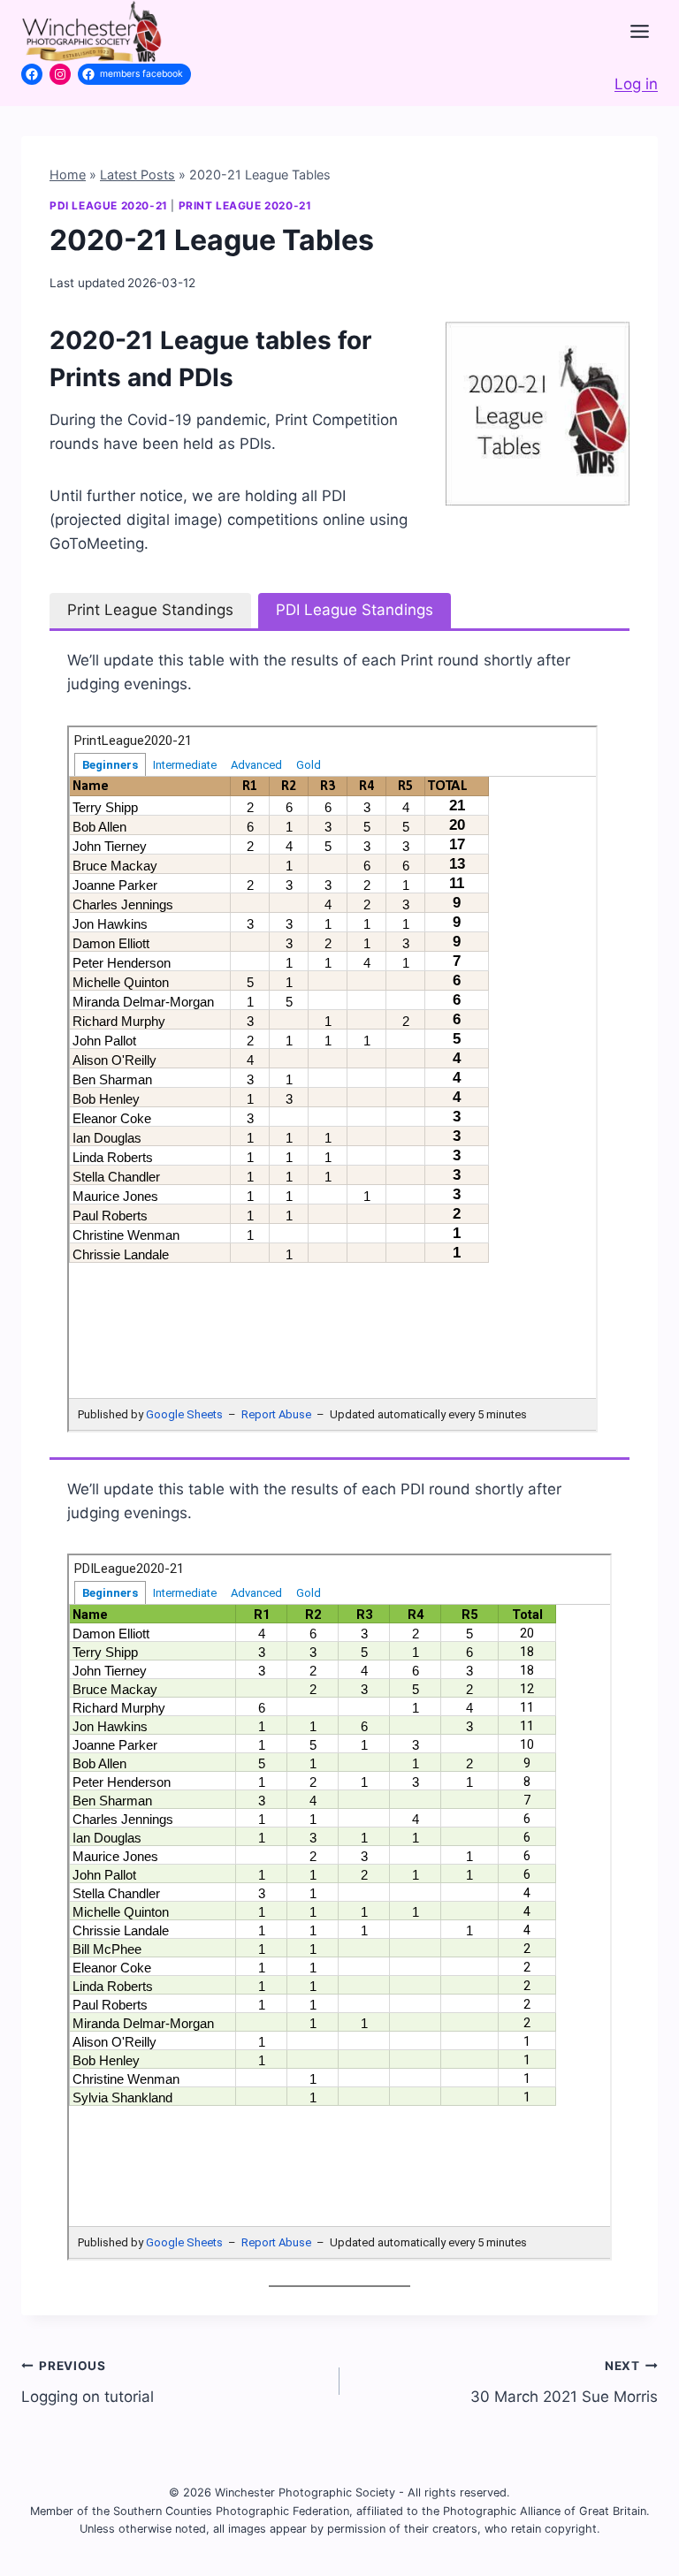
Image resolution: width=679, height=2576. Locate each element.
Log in (636, 84)
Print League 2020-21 (245, 205)
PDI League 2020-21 (109, 205)
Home (68, 175)
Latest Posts (137, 175)
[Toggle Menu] (640, 31)
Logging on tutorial (88, 2382)
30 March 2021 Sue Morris (564, 2382)
